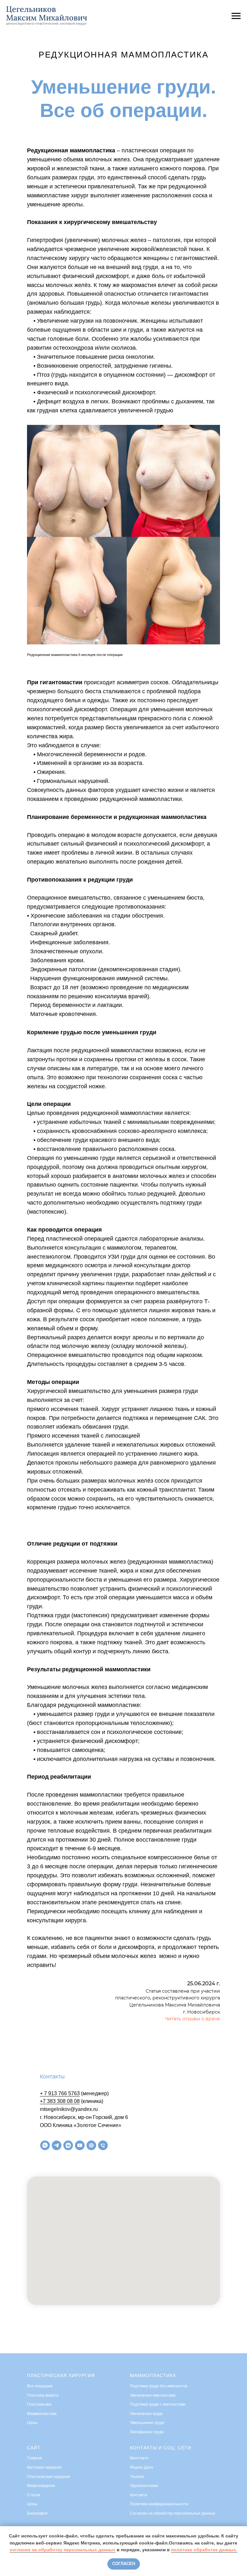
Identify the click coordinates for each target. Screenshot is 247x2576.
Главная (35, 2458)
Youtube (137, 2477)
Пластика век (39, 2404)
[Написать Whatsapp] (45, 2145)
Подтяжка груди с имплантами (158, 2404)
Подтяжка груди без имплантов (159, 2386)
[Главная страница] (91, 2145)
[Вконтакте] (68, 2145)
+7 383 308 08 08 (60, 2101)
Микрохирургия (41, 2486)
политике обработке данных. (204, 2550)
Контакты (139, 2495)
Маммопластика (42, 2414)
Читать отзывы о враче (192, 2019)
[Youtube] (80, 2145)
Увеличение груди (146, 2414)
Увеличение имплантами (153, 2395)
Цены (32, 2423)
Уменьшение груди (147, 2423)
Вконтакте (139, 2458)
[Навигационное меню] (236, 16)
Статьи (34, 2495)
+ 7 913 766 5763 (60, 2093)
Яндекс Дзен (142, 2467)
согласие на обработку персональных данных (63, 2550)
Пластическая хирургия (61, 2375)
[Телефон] (103, 2145)
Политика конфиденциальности (159, 2504)
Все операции (40, 2386)
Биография (37, 2513)
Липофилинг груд (146, 2432)
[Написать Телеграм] (57, 2145)
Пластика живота (43, 2395)
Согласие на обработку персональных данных (173, 2513)
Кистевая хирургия (44, 2467)
